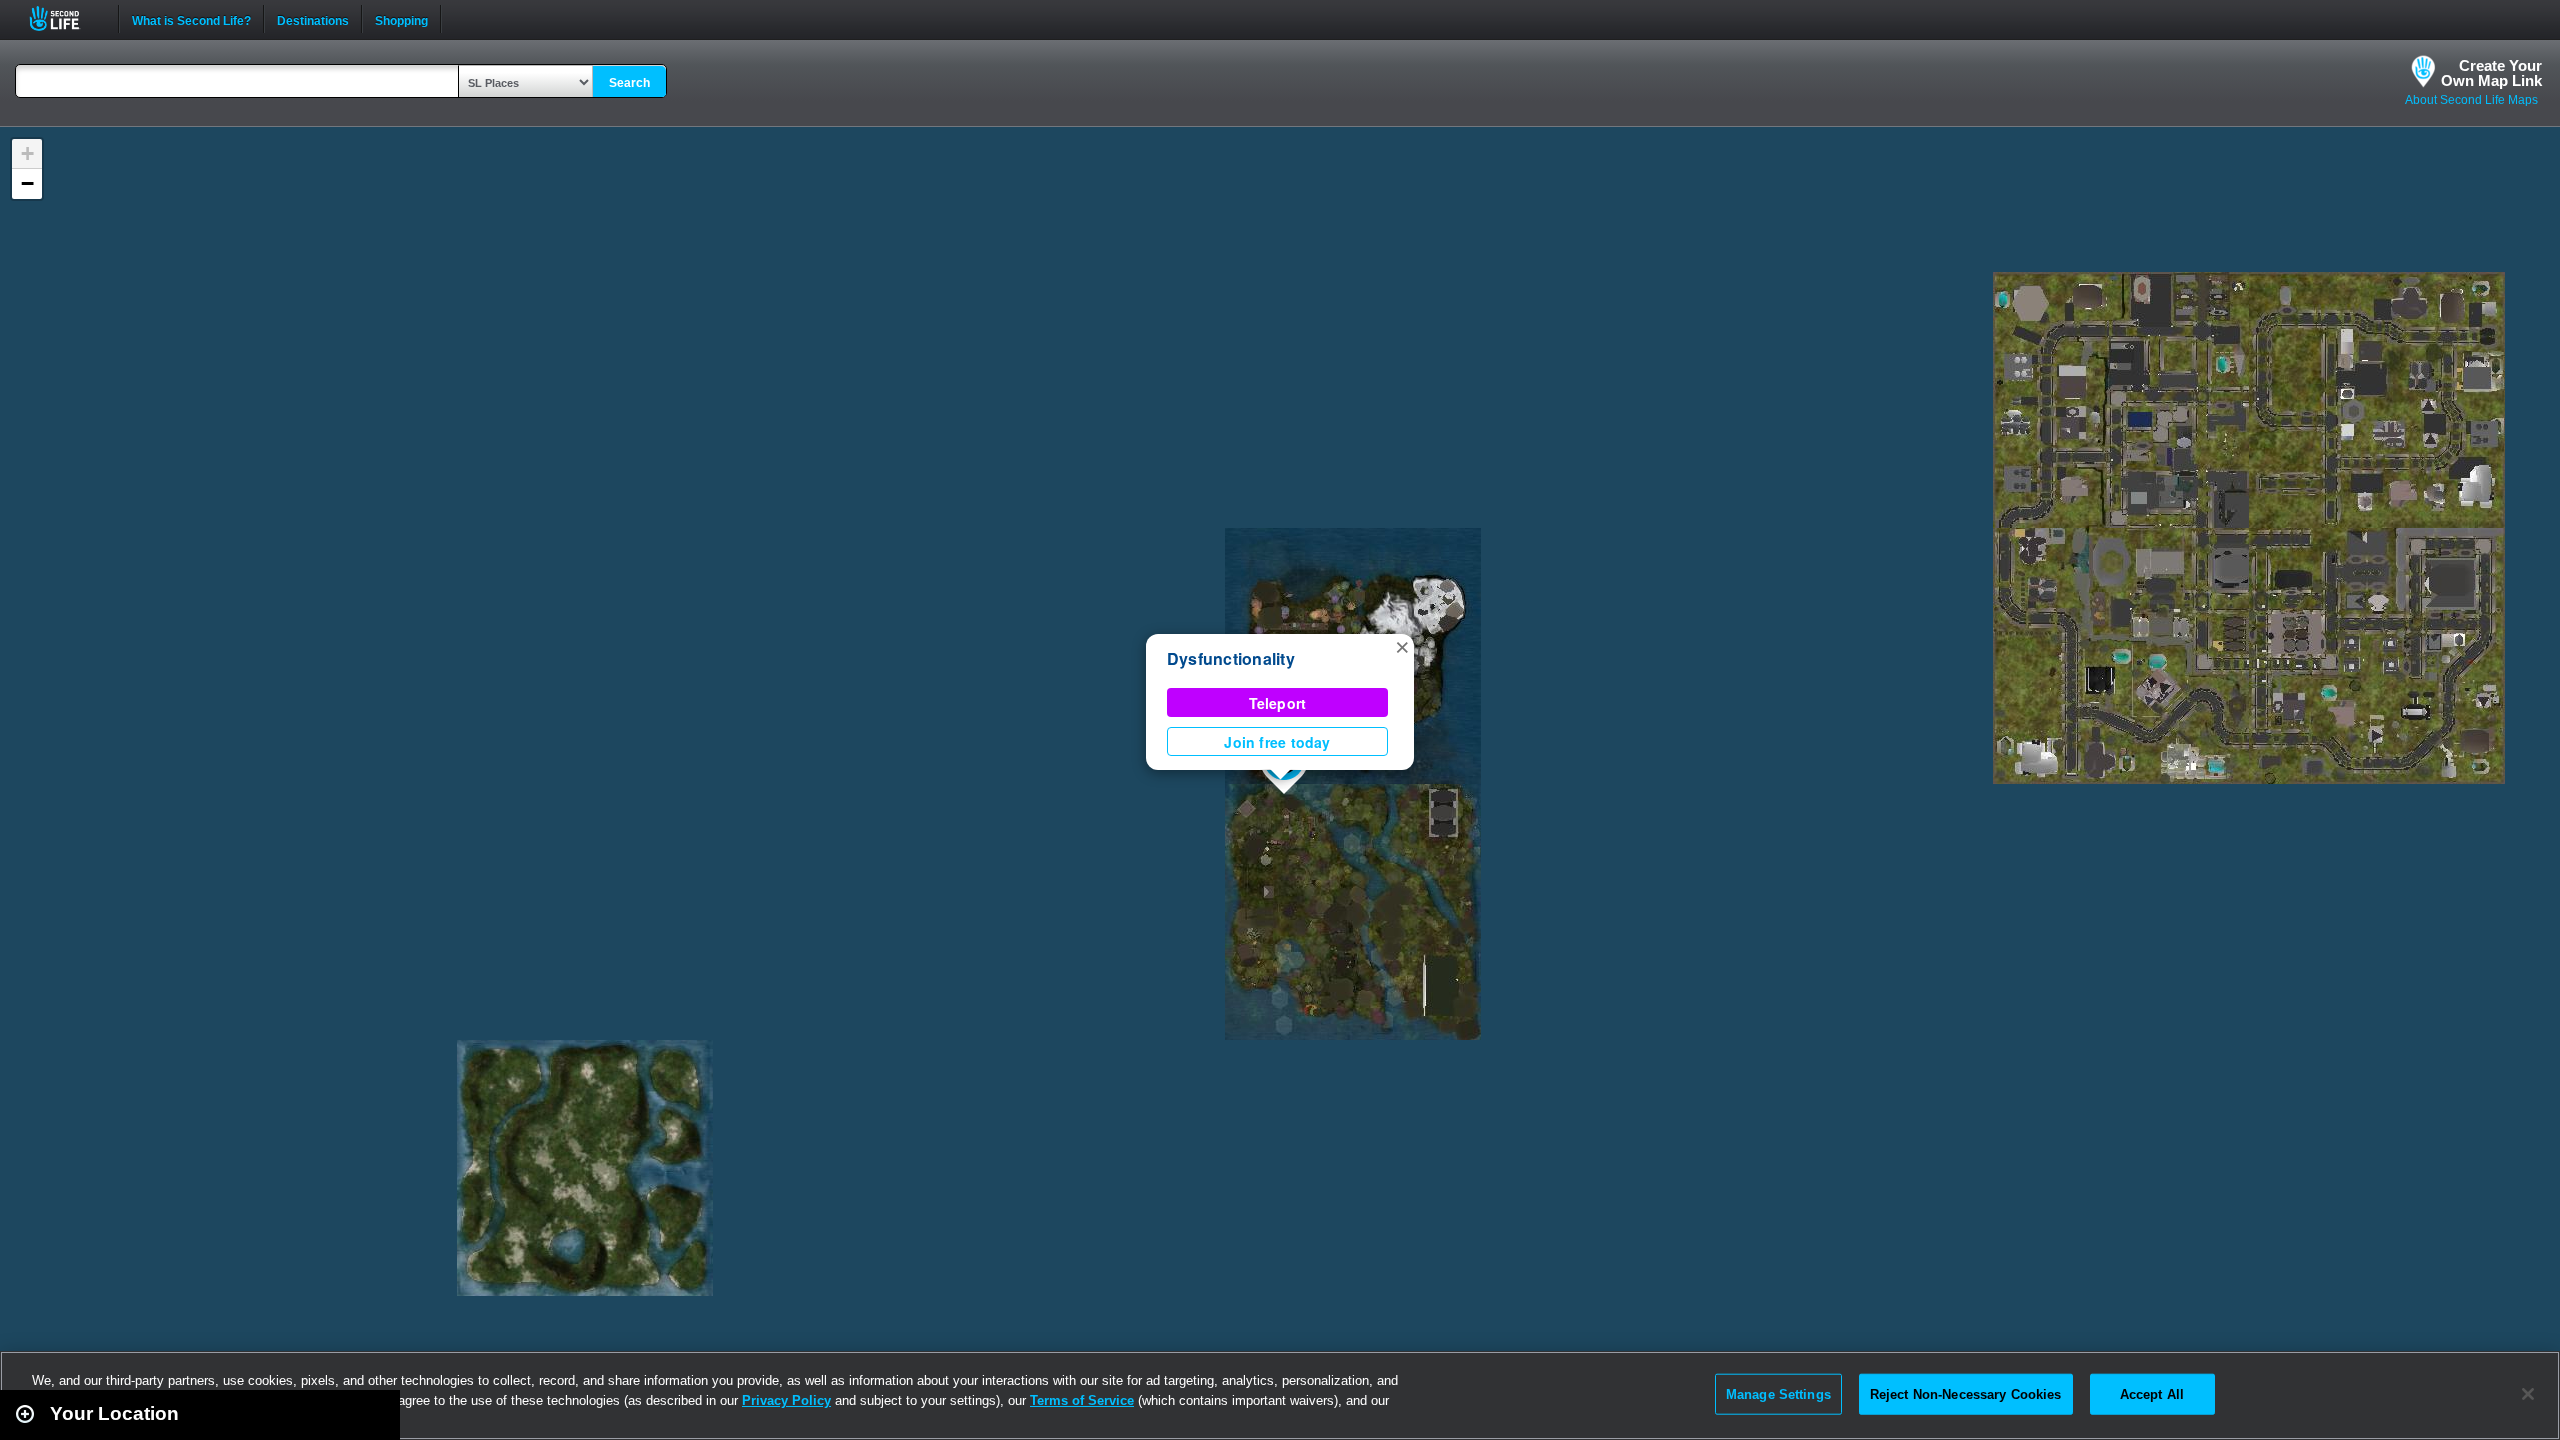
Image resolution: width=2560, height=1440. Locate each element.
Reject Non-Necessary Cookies (1966, 1393)
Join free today (1277, 742)
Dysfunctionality (1231, 658)
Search (629, 83)
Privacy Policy (786, 1400)
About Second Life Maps (2471, 100)
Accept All (2152, 1393)
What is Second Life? (191, 19)
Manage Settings (1778, 1393)
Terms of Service (1082, 1400)
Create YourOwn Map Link (2491, 73)
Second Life (65, 18)
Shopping (401, 19)
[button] (1402, 646)
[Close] (2528, 1394)
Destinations (313, 19)
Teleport (1278, 703)
